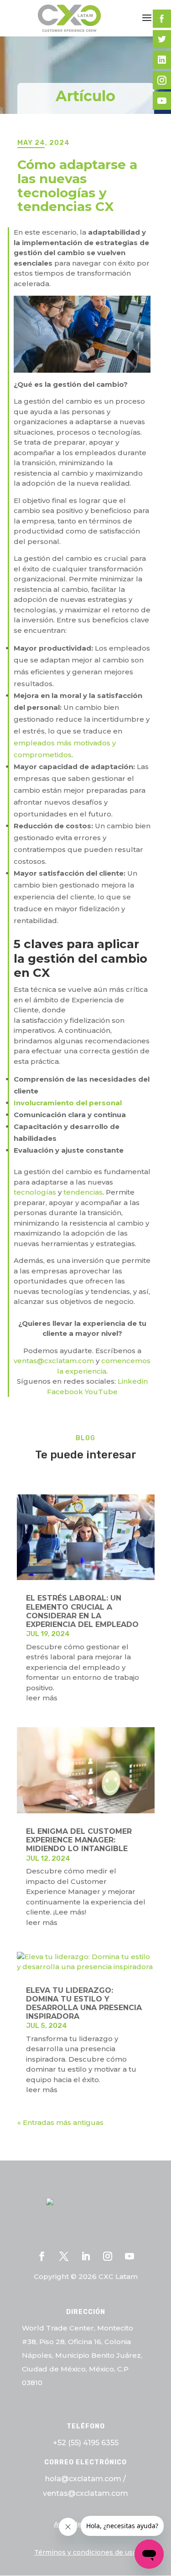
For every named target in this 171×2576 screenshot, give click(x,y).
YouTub (99, 1392)
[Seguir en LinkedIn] (86, 2256)
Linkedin (133, 1381)
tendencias (83, 1192)
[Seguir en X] (64, 2256)
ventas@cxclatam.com (54, 1361)
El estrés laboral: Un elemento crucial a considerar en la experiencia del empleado (82, 1611)
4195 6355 (101, 2443)
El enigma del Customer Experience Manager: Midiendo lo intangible (79, 1840)
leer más (42, 1698)
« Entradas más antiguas (60, 2122)
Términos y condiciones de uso (85, 2552)
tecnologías (35, 1192)
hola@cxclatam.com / (85, 2479)
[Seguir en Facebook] (42, 2256)
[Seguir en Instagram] (108, 2256)
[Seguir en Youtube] (130, 2256)
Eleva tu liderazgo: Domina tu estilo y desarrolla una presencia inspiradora (84, 2004)
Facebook (65, 1392)
